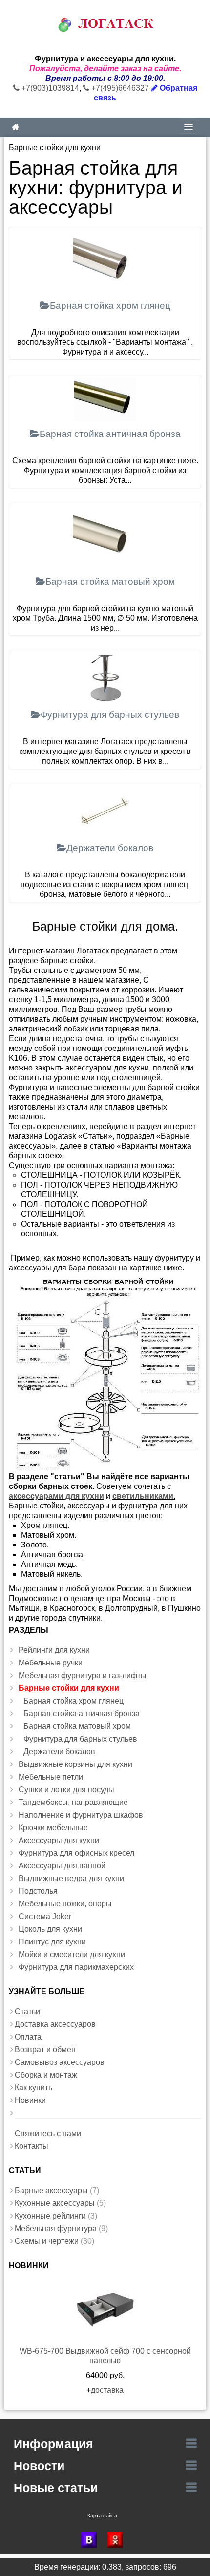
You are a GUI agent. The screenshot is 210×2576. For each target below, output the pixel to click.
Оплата (28, 2037)
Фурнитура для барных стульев (80, 1739)
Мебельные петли (51, 1777)
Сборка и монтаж (46, 2075)
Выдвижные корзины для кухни (75, 1764)
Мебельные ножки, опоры (65, 1904)
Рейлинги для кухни (54, 1650)
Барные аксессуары (51, 2190)
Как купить (33, 2088)
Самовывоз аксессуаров (60, 2062)
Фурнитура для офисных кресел (76, 1853)
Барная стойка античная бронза (82, 1714)
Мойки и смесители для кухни (72, 1954)
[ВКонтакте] (92, 2540)
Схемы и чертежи (47, 2241)
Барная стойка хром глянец (73, 1701)
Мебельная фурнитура (56, 2229)
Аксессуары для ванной (62, 1866)
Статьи (27, 2011)
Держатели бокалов (59, 1752)
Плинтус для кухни (52, 1942)
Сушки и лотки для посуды (66, 1790)
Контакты (31, 2146)
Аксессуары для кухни (59, 1840)
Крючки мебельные (53, 1828)
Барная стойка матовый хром (77, 1726)
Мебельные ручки (51, 1663)
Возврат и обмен (45, 2050)
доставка (107, 2390)
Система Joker (45, 1916)
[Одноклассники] (118, 2540)
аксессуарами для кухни (56, 1496)
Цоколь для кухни (50, 1929)
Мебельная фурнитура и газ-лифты (83, 1675)
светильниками (143, 1496)
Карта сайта (102, 2516)
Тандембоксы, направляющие (73, 1802)
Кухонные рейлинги (50, 2216)
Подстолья (38, 1891)
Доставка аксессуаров (55, 2024)
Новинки (30, 2100)
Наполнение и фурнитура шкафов (81, 1815)
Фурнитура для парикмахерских (76, 1967)
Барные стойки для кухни (69, 1688)
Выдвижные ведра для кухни (71, 1878)
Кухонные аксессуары (55, 2203)
